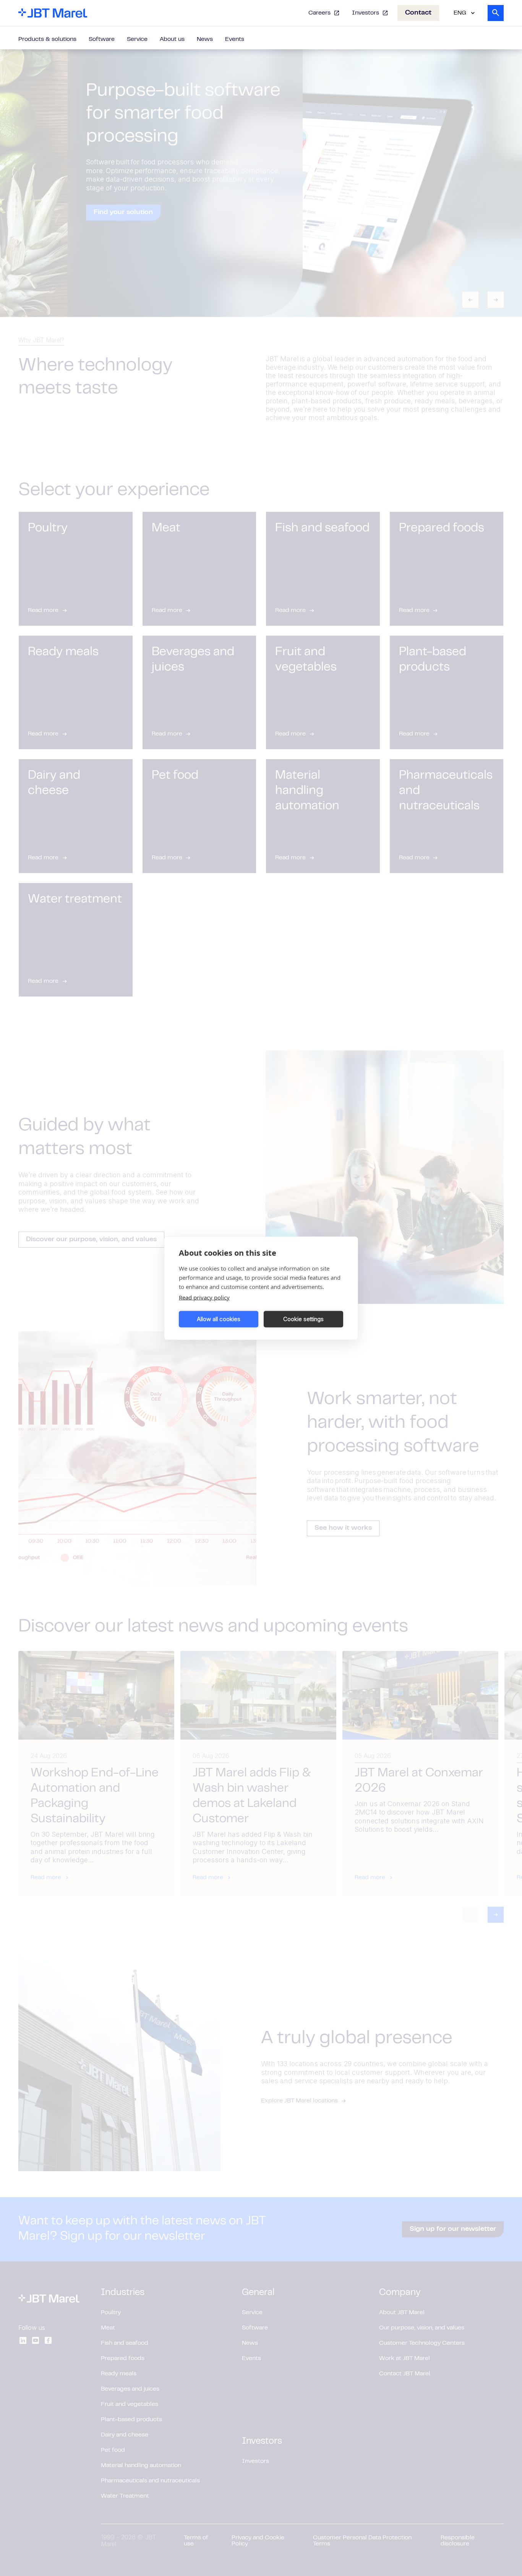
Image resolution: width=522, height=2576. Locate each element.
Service (137, 39)
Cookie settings (303, 1319)
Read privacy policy (204, 1297)
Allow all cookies (219, 1319)
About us (172, 39)
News (205, 39)
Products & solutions (47, 39)
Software (102, 39)
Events (235, 39)
